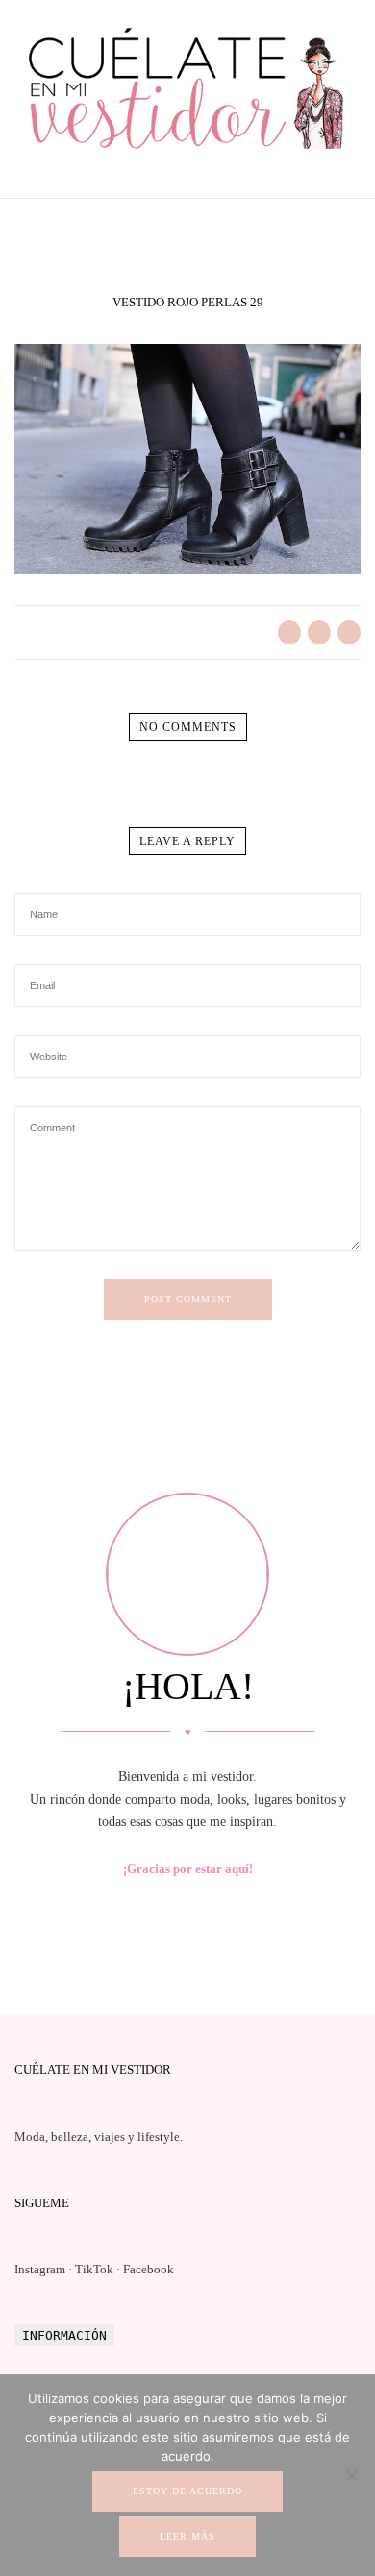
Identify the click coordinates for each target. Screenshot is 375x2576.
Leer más (187, 2536)
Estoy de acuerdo (187, 2491)
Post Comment (188, 1299)
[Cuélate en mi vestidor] (187, 153)
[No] (351, 2475)
